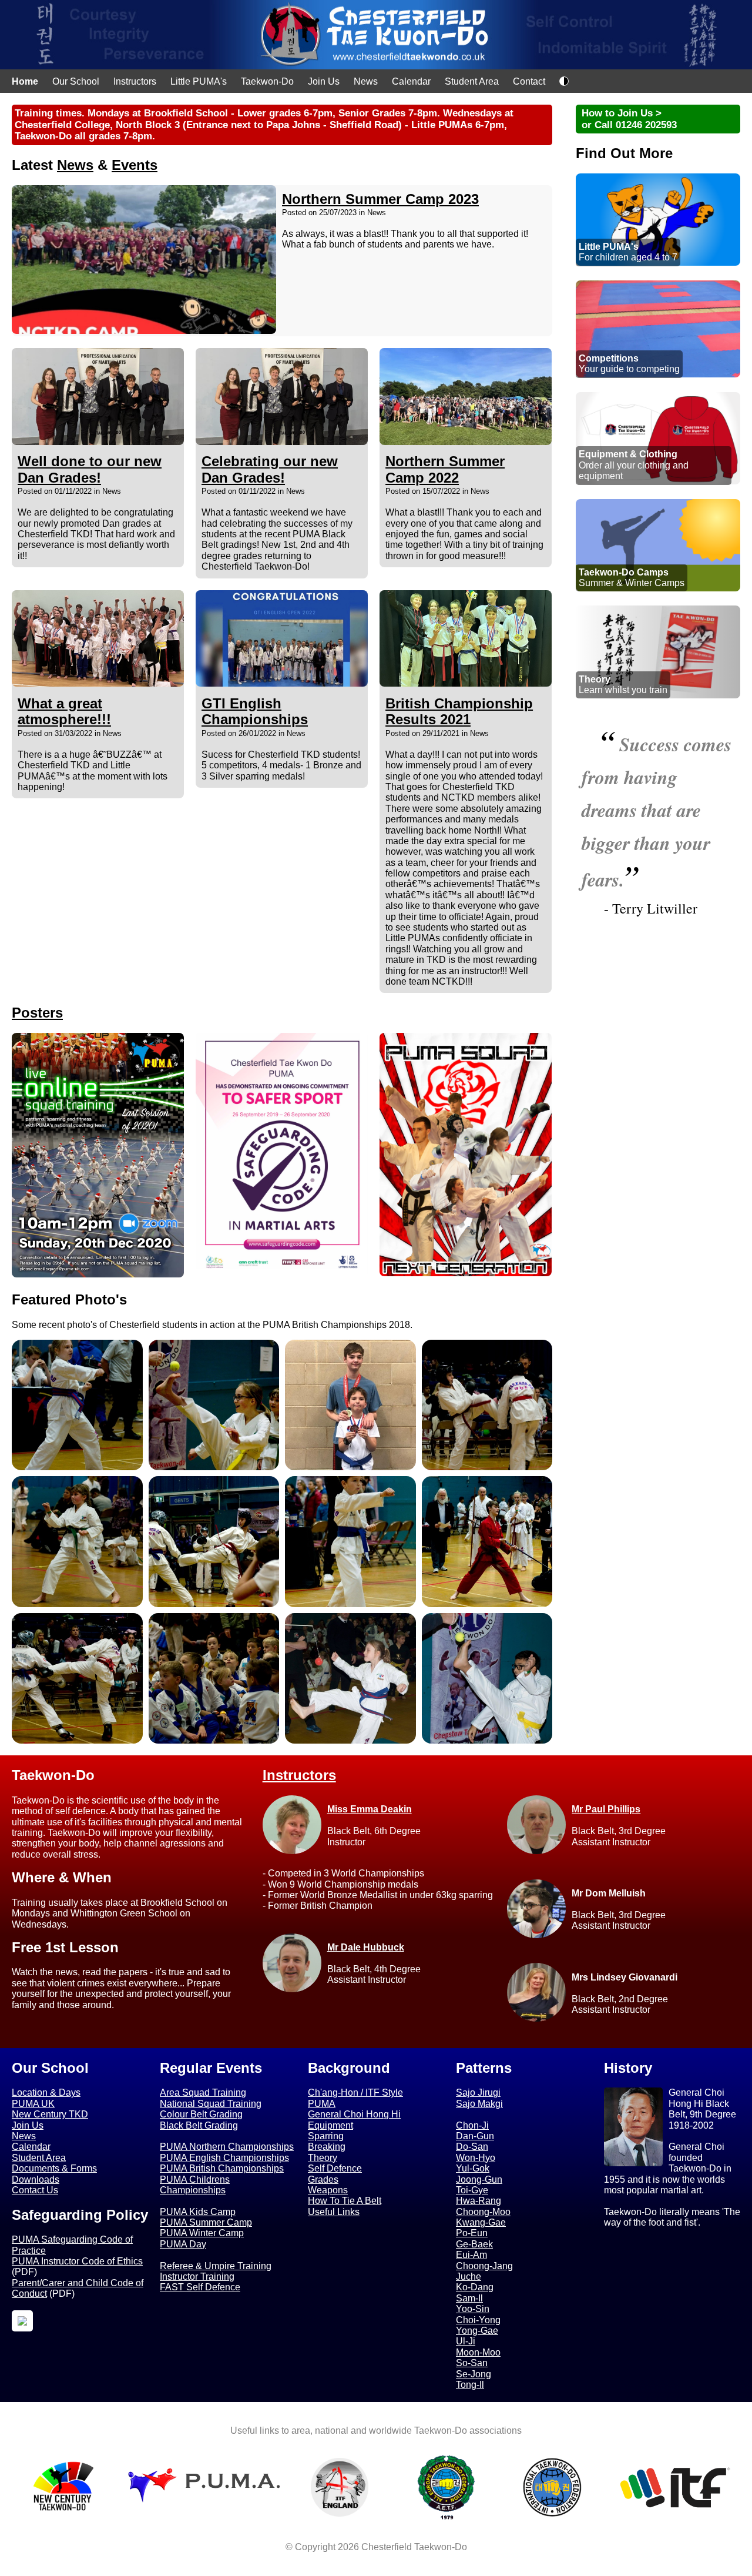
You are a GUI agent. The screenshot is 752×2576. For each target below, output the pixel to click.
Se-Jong (474, 2374)
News (366, 81)
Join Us (324, 81)
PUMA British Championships (222, 2168)
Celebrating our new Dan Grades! (270, 469)
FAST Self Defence (200, 2287)
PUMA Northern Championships (227, 2147)
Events (135, 165)
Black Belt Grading (199, 2125)
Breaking (327, 2147)
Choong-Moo (483, 2212)
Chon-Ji (472, 2125)
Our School (76, 81)
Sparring (326, 2136)
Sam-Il (469, 2298)
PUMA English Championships (224, 2158)
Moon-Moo (478, 2352)
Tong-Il (470, 2385)
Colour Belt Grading (201, 2114)
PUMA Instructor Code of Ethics (77, 2261)
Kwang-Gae (481, 2222)
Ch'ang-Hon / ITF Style (355, 2092)
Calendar (411, 81)
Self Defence (335, 2168)
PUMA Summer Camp (206, 2222)
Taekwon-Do (267, 81)
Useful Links (334, 2212)
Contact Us (35, 2190)
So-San (472, 2363)
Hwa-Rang (479, 2201)
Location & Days (46, 2092)
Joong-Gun (479, 2179)
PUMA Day (183, 2244)
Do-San (472, 2147)
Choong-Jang (484, 2266)
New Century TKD (50, 2114)
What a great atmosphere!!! (64, 712)
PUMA (322, 2104)
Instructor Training (197, 2276)
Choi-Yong (478, 2320)
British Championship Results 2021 (459, 712)
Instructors (135, 81)
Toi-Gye (472, 2190)
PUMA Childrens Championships (195, 2185)
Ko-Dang (475, 2287)
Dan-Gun (475, 2136)
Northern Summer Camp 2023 (380, 199)
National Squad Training (211, 2104)
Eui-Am (471, 2255)
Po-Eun (472, 2233)
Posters (37, 1013)
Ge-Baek (474, 2244)
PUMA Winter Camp (202, 2233)
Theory (323, 2158)
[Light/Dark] (564, 83)
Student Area (472, 81)
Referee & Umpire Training (216, 2266)
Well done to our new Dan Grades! (90, 469)
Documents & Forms (54, 2168)
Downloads (36, 2179)
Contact (529, 81)
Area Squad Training (203, 2092)
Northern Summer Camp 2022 (445, 469)
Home (25, 81)
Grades (323, 2179)
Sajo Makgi (479, 2104)
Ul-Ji (466, 2341)
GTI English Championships (255, 712)
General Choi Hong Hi (354, 2114)
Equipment (330, 2125)
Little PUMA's (199, 81)
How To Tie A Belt (345, 2201)
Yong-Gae (477, 2331)
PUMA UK (33, 2104)
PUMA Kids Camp (198, 2212)
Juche (469, 2276)
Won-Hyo (476, 2158)
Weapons (328, 2190)
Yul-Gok (473, 2168)
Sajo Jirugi (478, 2092)
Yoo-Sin (473, 2309)
